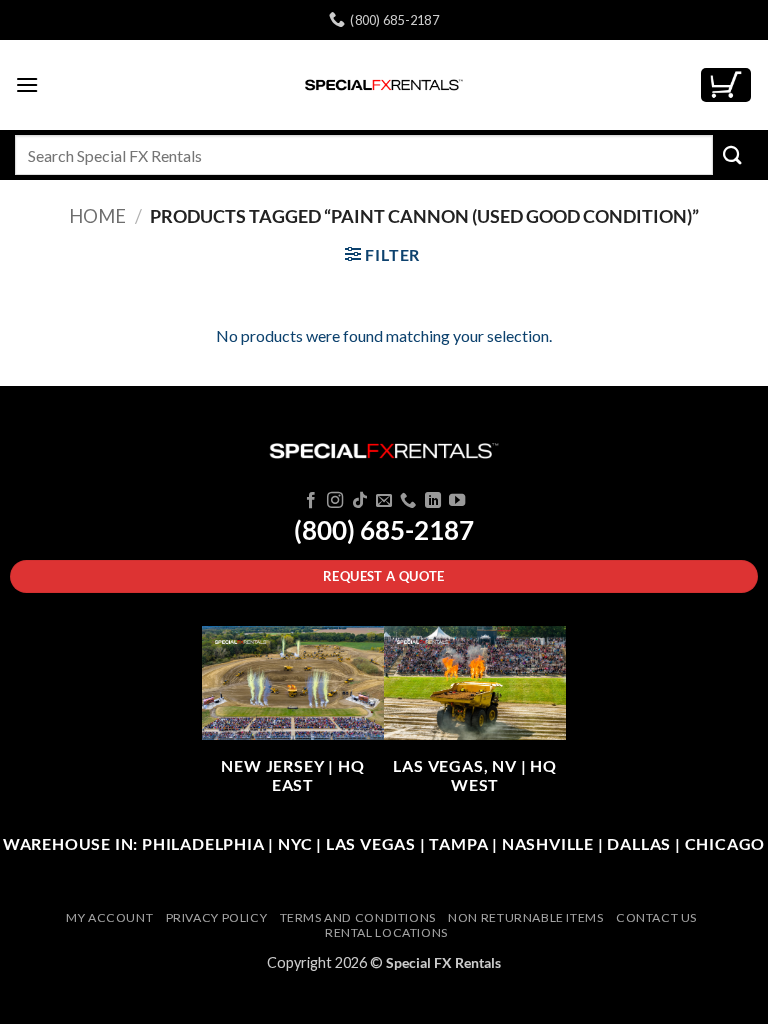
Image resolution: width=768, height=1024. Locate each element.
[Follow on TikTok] (359, 501)
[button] (27, 84)
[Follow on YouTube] (457, 501)
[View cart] (726, 85)
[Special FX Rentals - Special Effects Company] (384, 85)
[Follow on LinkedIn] (433, 501)
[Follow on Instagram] (335, 501)
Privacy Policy (217, 917)
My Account (109, 917)
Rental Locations (386, 932)
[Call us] (408, 501)
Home (97, 216)
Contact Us (656, 917)
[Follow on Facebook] (310, 501)
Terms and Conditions (358, 917)
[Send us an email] (384, 501)
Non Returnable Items (525, 917)
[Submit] (733, 154)
